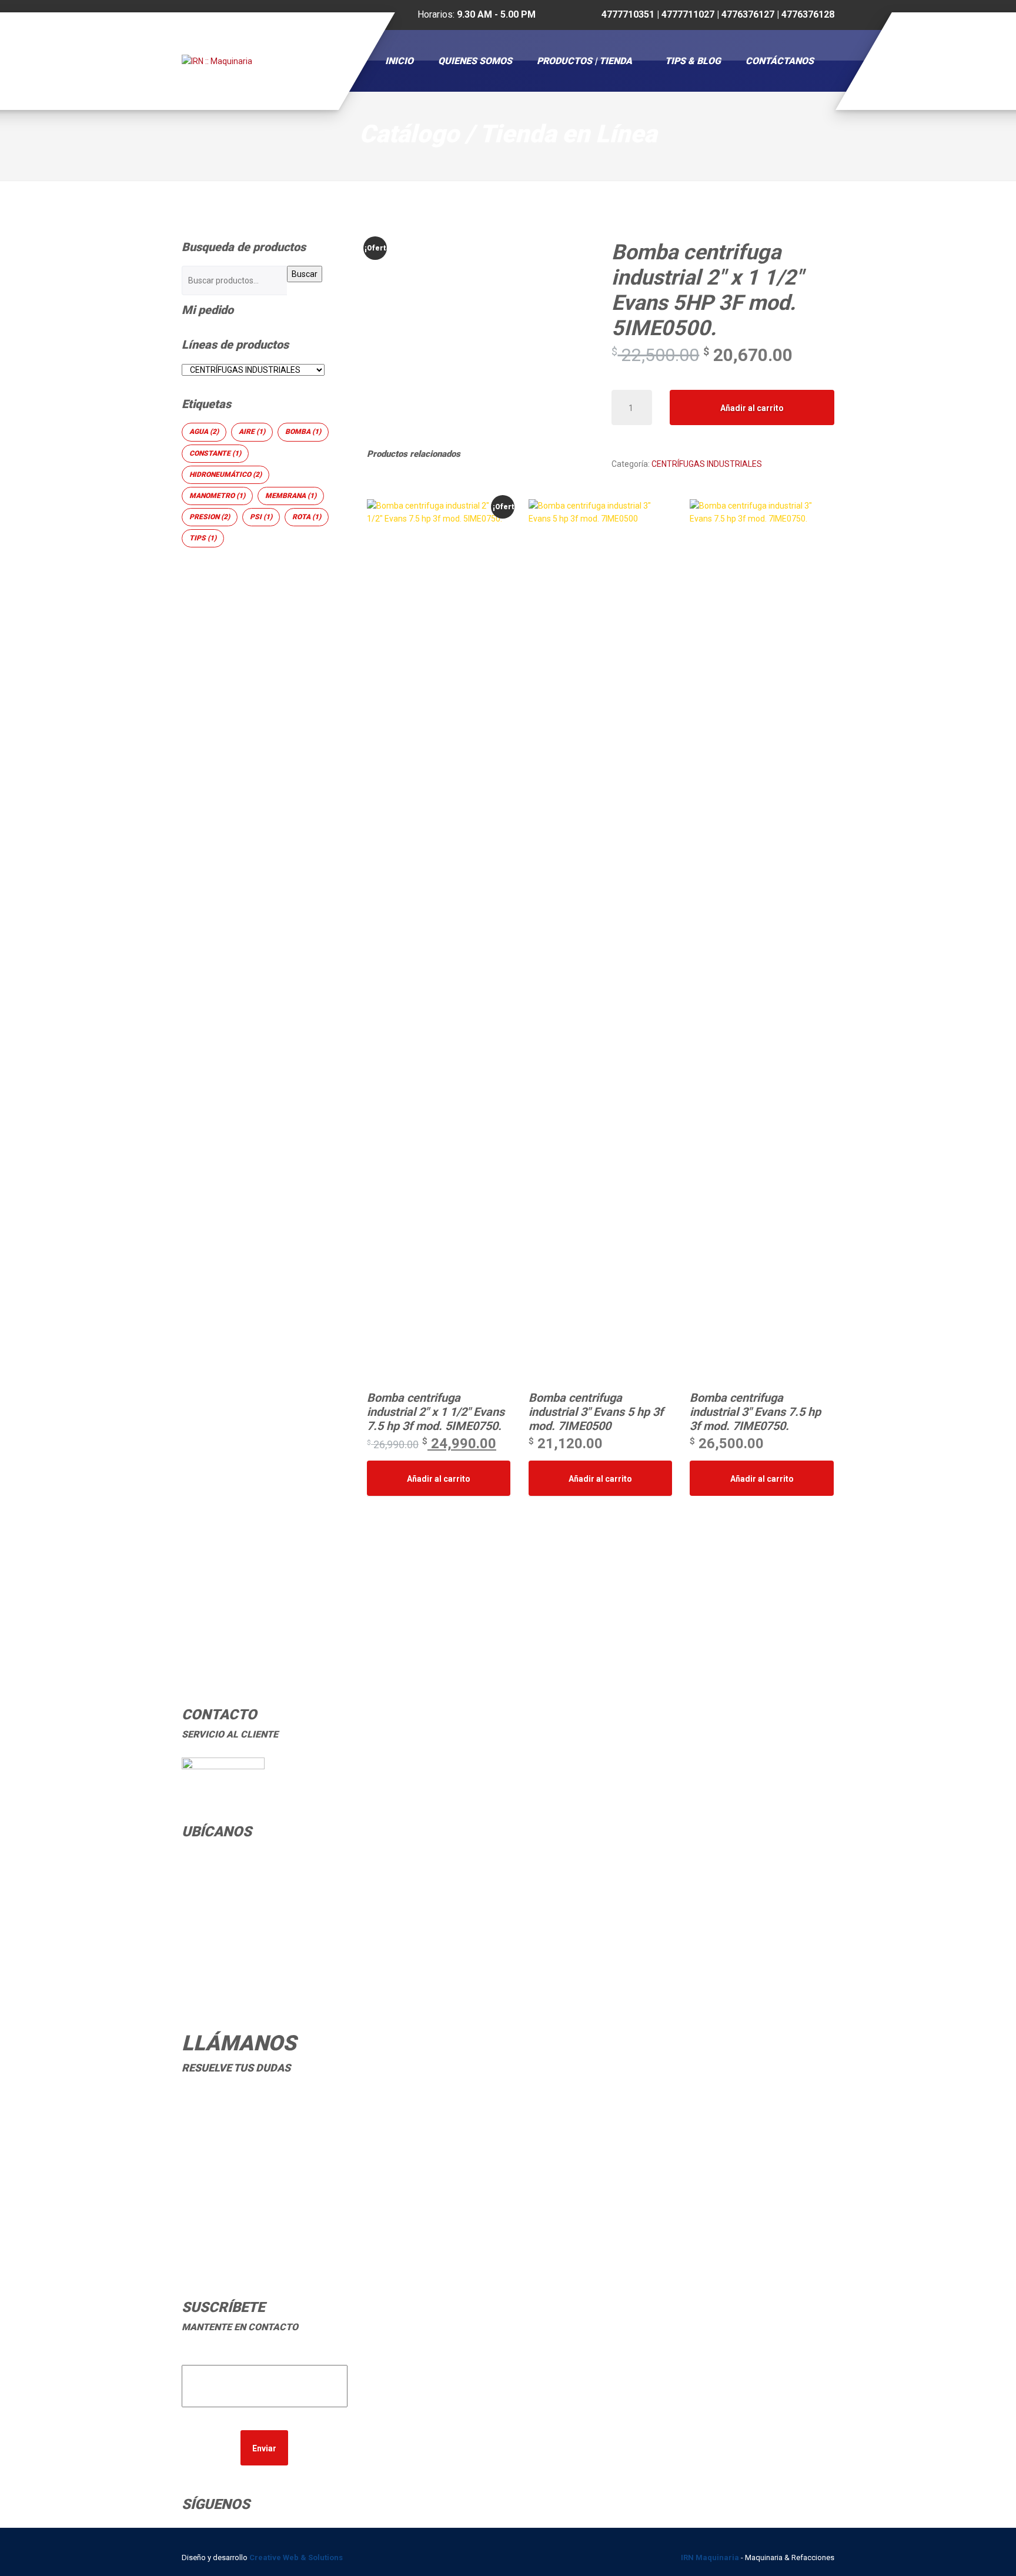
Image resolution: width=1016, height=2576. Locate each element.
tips (203, 538)
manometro (217, 496)
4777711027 (236, 2114)
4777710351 (236, 2099)
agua (204, 432)
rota (307, 517)
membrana (291, 496)
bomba (303, 432)
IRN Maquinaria (710, 2557)
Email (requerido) (264, 2358)
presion (210, 517)
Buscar (305, 274)
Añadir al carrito (752, 408)
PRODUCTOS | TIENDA (584, 61)
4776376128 (236, 2145)
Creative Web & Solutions (297, 2557)
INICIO (399, 61)
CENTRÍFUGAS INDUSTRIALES (707, 464)
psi (261, 517)
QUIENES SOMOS (475, 61)
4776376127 (236, 2129)
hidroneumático (225, 475)
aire (252, 432)
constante (215, 453)
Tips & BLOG (693, 61)
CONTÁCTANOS (780, 61)
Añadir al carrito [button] (439, 1479)
